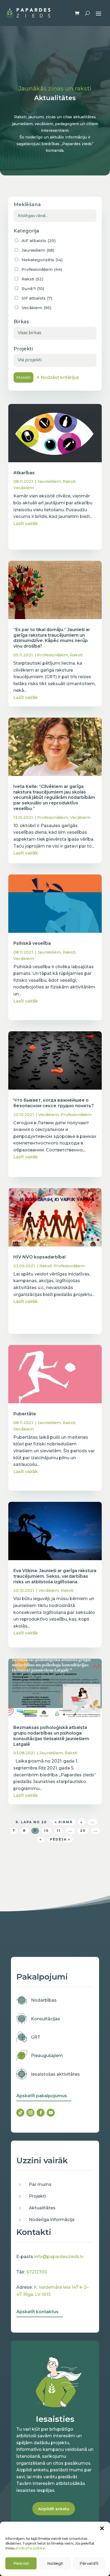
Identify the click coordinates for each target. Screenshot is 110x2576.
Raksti (69, 481)
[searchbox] (55, 333)
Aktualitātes (42, 2208)
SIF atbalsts (37, 298)
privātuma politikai (30, 2548)
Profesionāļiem (53, 655)
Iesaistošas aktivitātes (55, 2074)
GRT (36, 2037)
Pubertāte (25, 1414)
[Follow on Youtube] (51, 2113)
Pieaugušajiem (47, 2056)
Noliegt (55, 2563)
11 (59, 1831)
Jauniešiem (49, 481)
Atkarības (24, 473)
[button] (102, 2528)
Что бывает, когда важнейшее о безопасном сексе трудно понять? (54, 1103)
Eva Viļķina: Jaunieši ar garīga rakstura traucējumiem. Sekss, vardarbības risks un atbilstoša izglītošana (55, 1576)
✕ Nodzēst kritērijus (58, 377)
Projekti (37, 2196)
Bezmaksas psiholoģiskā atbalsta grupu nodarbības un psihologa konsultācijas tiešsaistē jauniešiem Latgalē (51, 1736)
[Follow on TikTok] (20, 2113)
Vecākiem (24, 488)
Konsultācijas (46, 2019)
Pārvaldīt (89, 2563)
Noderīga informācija (52, 2220)
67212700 (37, 2272)
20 (83, 1831)
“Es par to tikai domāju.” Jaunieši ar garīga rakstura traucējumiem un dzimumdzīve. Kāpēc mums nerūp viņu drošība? (52, 638)
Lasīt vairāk (26, 524)
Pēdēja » (60, 1839)
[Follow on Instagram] (30, 2113)
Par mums (40, 2184)
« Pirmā (64, 1822)
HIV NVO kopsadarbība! (40, 1257)
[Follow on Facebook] (41, 2113)
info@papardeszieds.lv (59, 2257)
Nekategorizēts (42, 260)
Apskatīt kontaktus (37, 2312)
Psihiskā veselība (32, 943)
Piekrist (21, 2563)
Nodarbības (44, 2000)
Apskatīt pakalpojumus (42, 2096)
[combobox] (55, 333)
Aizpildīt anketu (54, 2509)
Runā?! (33, 289)
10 (46, 1831)
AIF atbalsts (39, 241)
